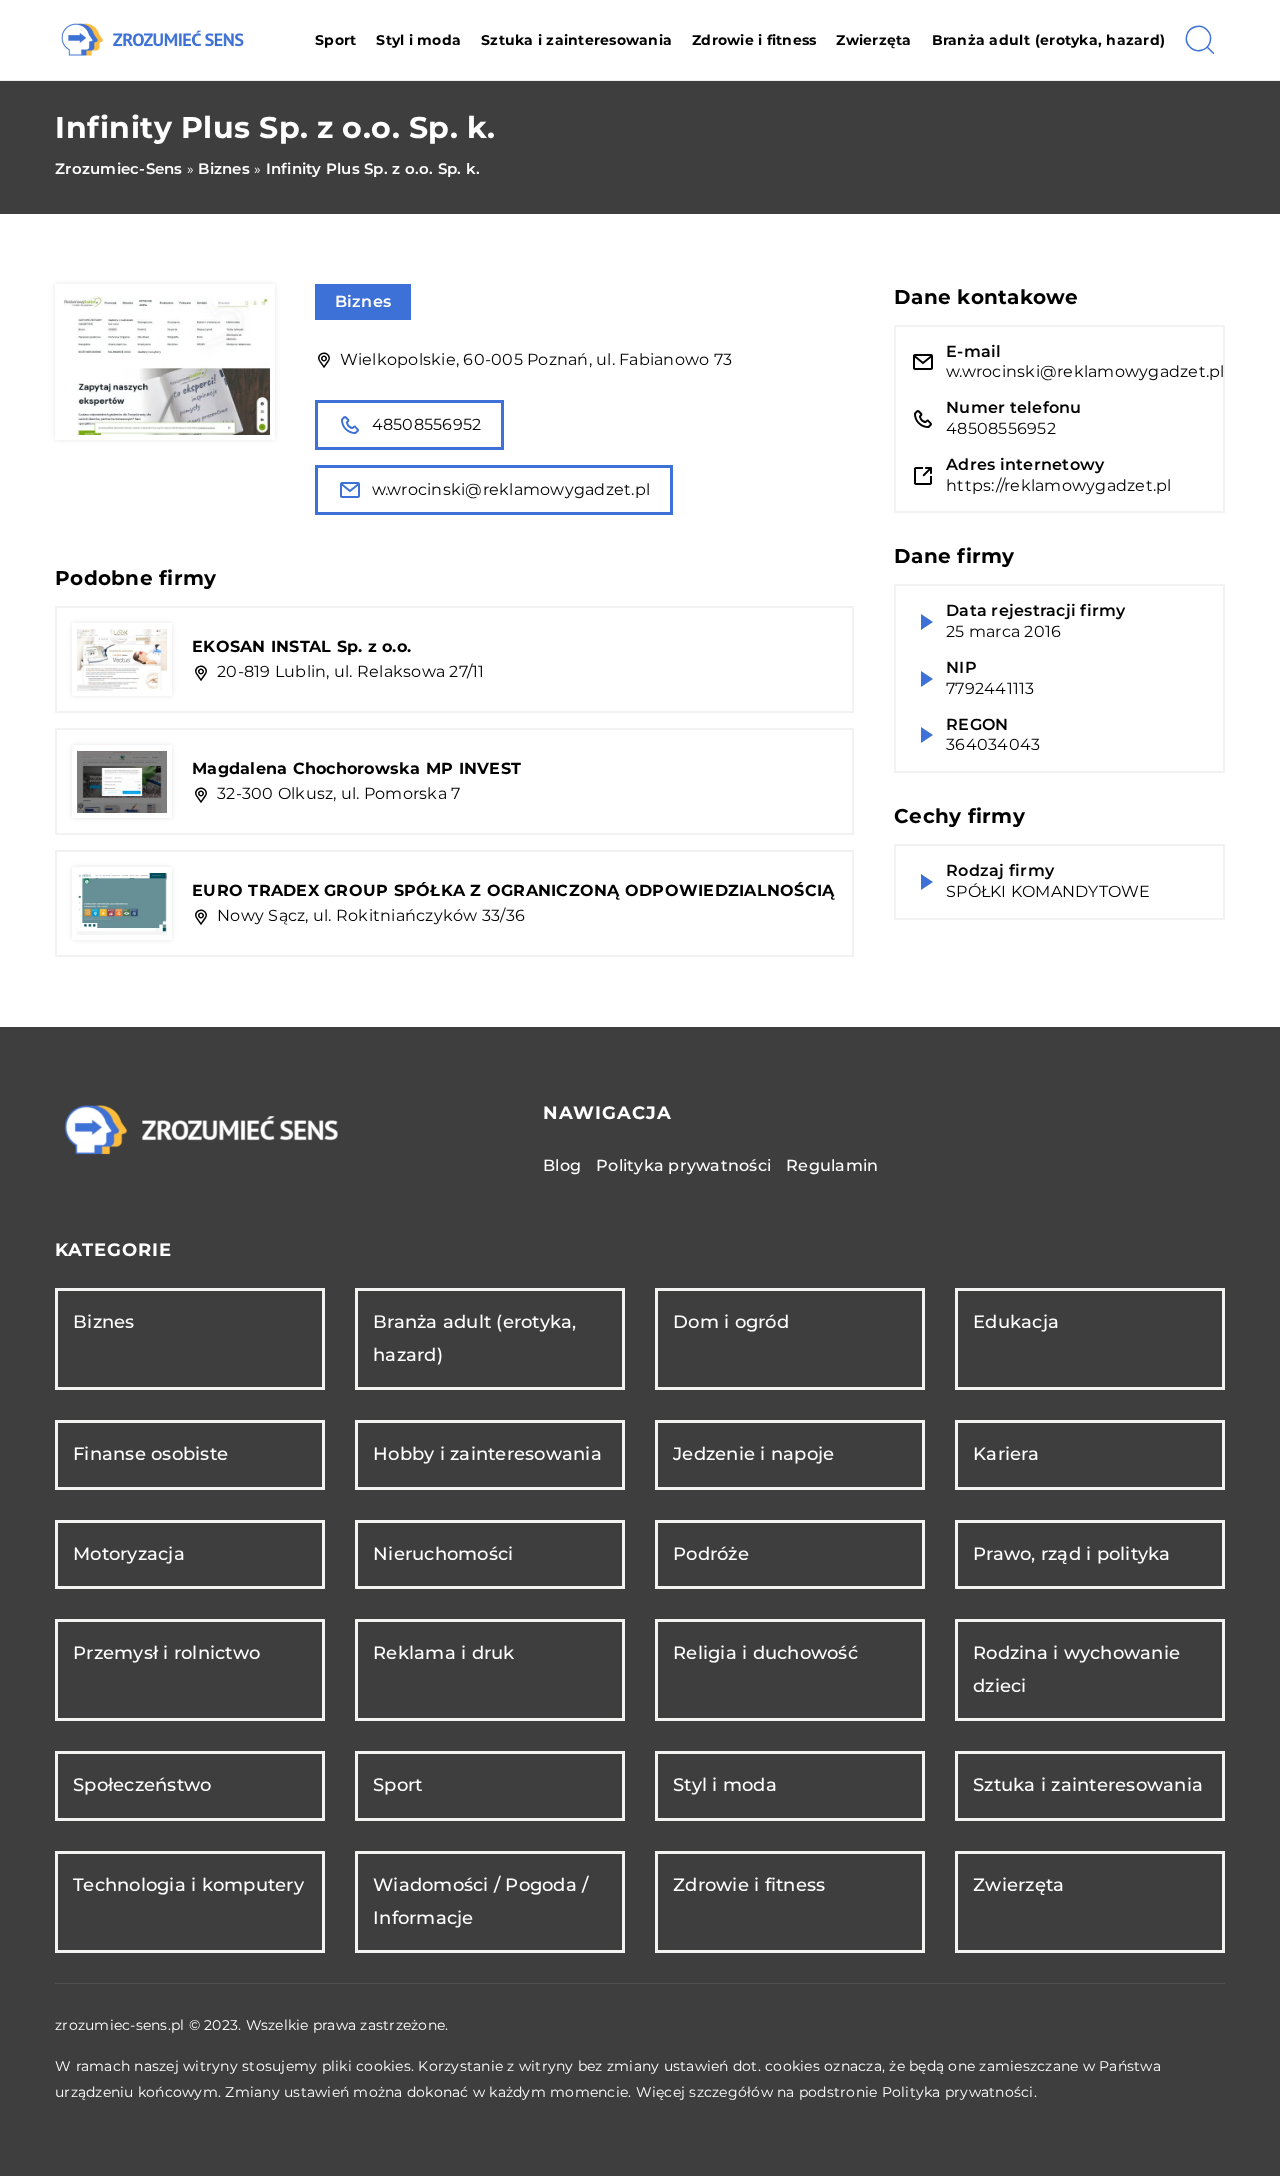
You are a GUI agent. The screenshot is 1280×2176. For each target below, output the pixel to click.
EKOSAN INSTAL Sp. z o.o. (301, 646)
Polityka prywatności (683, 1165)
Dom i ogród (731, 1322)
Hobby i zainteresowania (487, 1454)
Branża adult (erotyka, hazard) (1049, 40)
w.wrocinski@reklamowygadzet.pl (511, 489)
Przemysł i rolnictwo (166, 1653)
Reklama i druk (444, 1653)
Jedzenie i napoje (753, 1454)
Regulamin (832, 1165)
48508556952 (427, 424)
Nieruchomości (443, 1554)
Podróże (711, 1554)
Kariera (1006, 1454)
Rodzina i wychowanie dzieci (1076, 1669)
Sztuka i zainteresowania (576, 40)
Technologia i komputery (188, 1885)
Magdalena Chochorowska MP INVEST (356, 768)
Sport (335, 40)
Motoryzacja (129, 1554)
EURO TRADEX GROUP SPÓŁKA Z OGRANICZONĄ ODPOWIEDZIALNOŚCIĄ (513, 890)
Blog (562, 1165)
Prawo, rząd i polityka (1072, 1554)
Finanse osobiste (150, 1454)
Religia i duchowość (765, 1653)
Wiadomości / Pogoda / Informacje (480, 1901)
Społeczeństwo (142, 1785)
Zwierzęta (873, 40)
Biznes (363, 301)
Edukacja (1016, 1322)
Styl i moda (418, 40)
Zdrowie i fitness (754, 40)
